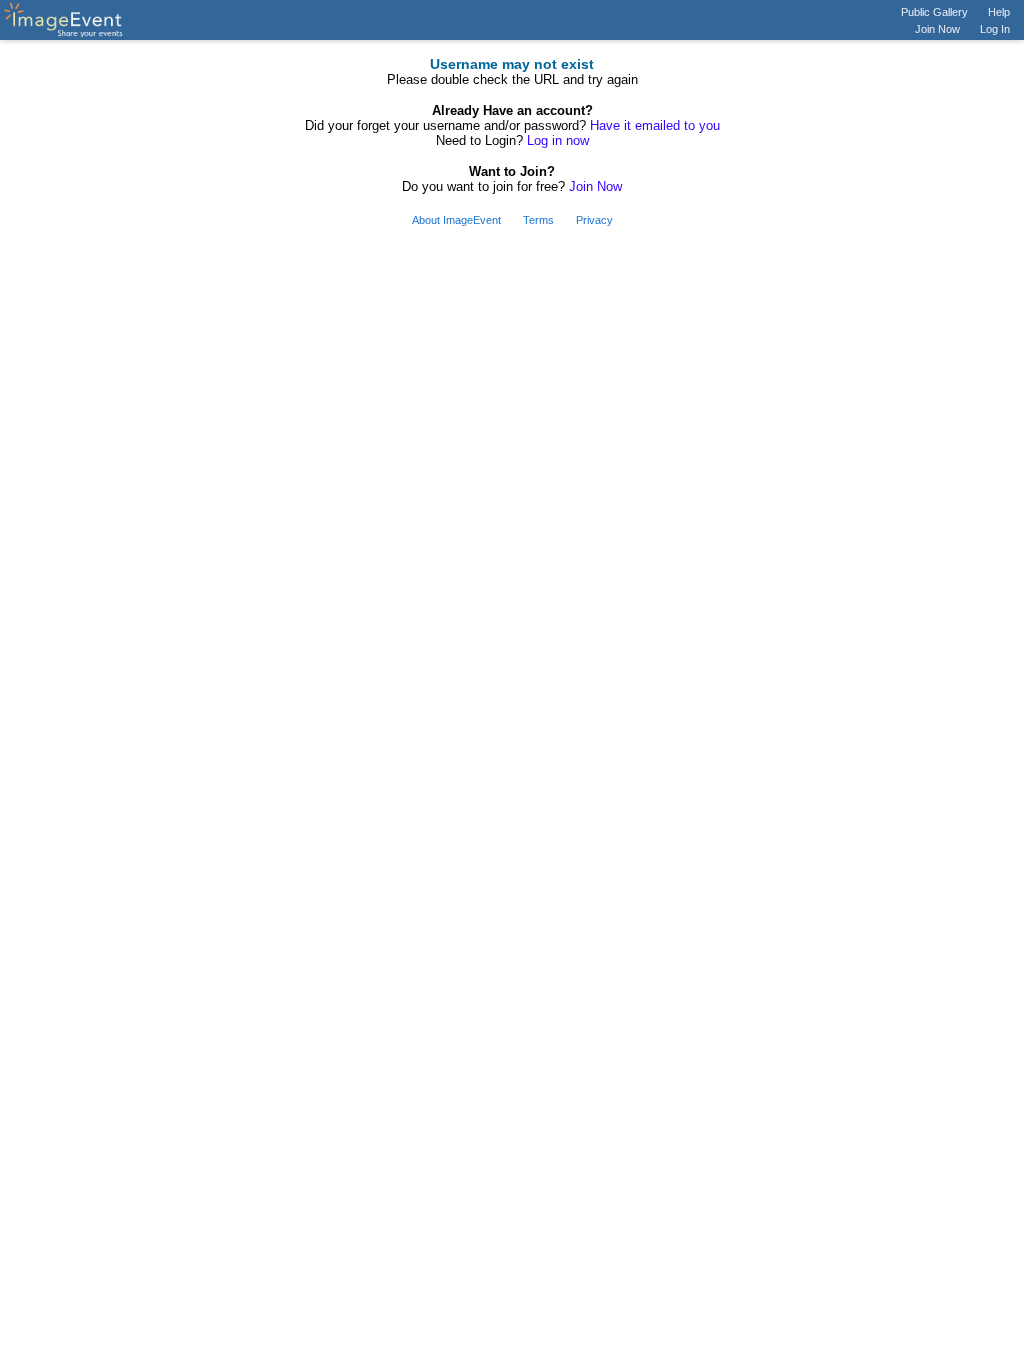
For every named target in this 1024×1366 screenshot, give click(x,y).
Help (999, 12)
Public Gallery (934, 12)
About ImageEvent (456, 220)
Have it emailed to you (655, 125)
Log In (995, 29)
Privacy (594, 220)
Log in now (558, 140)
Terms (538, 220)
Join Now (937, 29)
